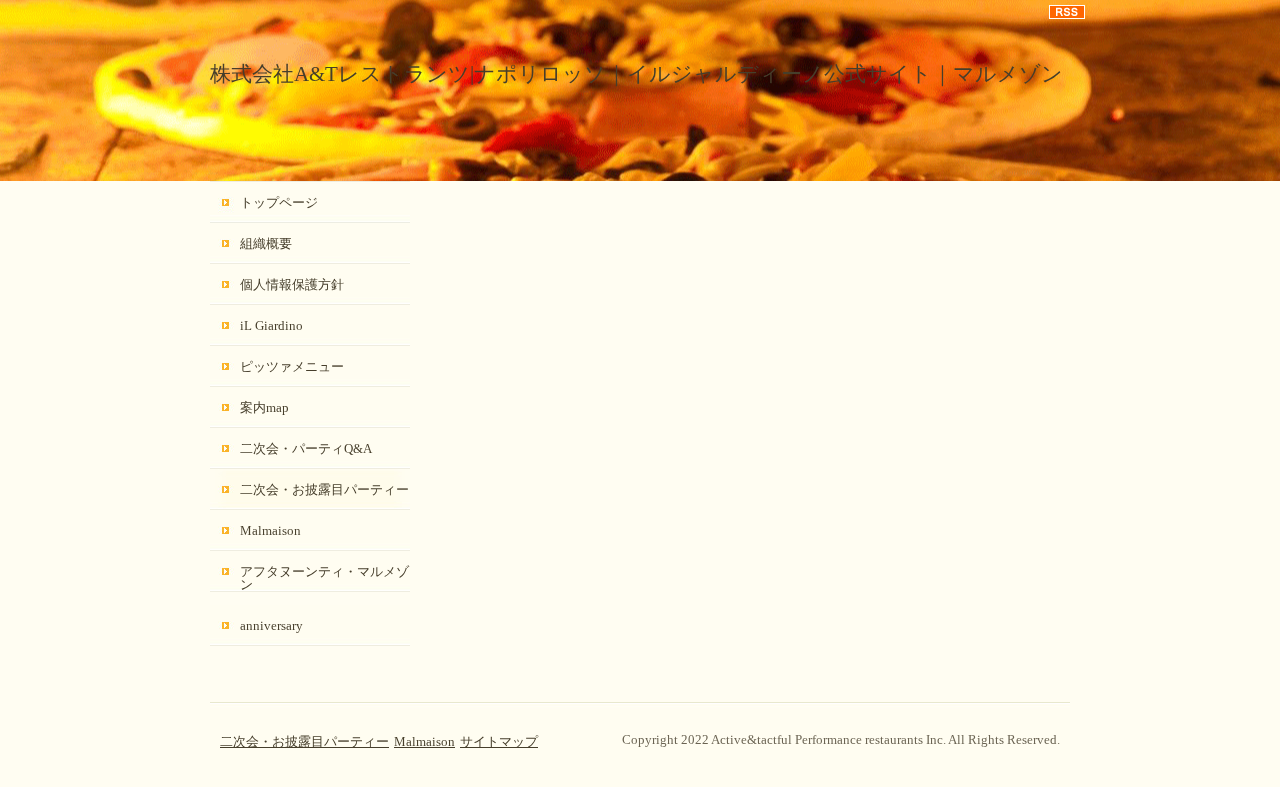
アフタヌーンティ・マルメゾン (324, 578)
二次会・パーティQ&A (306, 448)
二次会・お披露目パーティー (324, 489)
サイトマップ (499, 741)
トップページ (279, 202)
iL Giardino (271, 325)
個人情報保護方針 (292, 284)
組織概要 (266, 243)
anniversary (271, 625)
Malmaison (270, 530)
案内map (264, 407)
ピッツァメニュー (292, 366)
